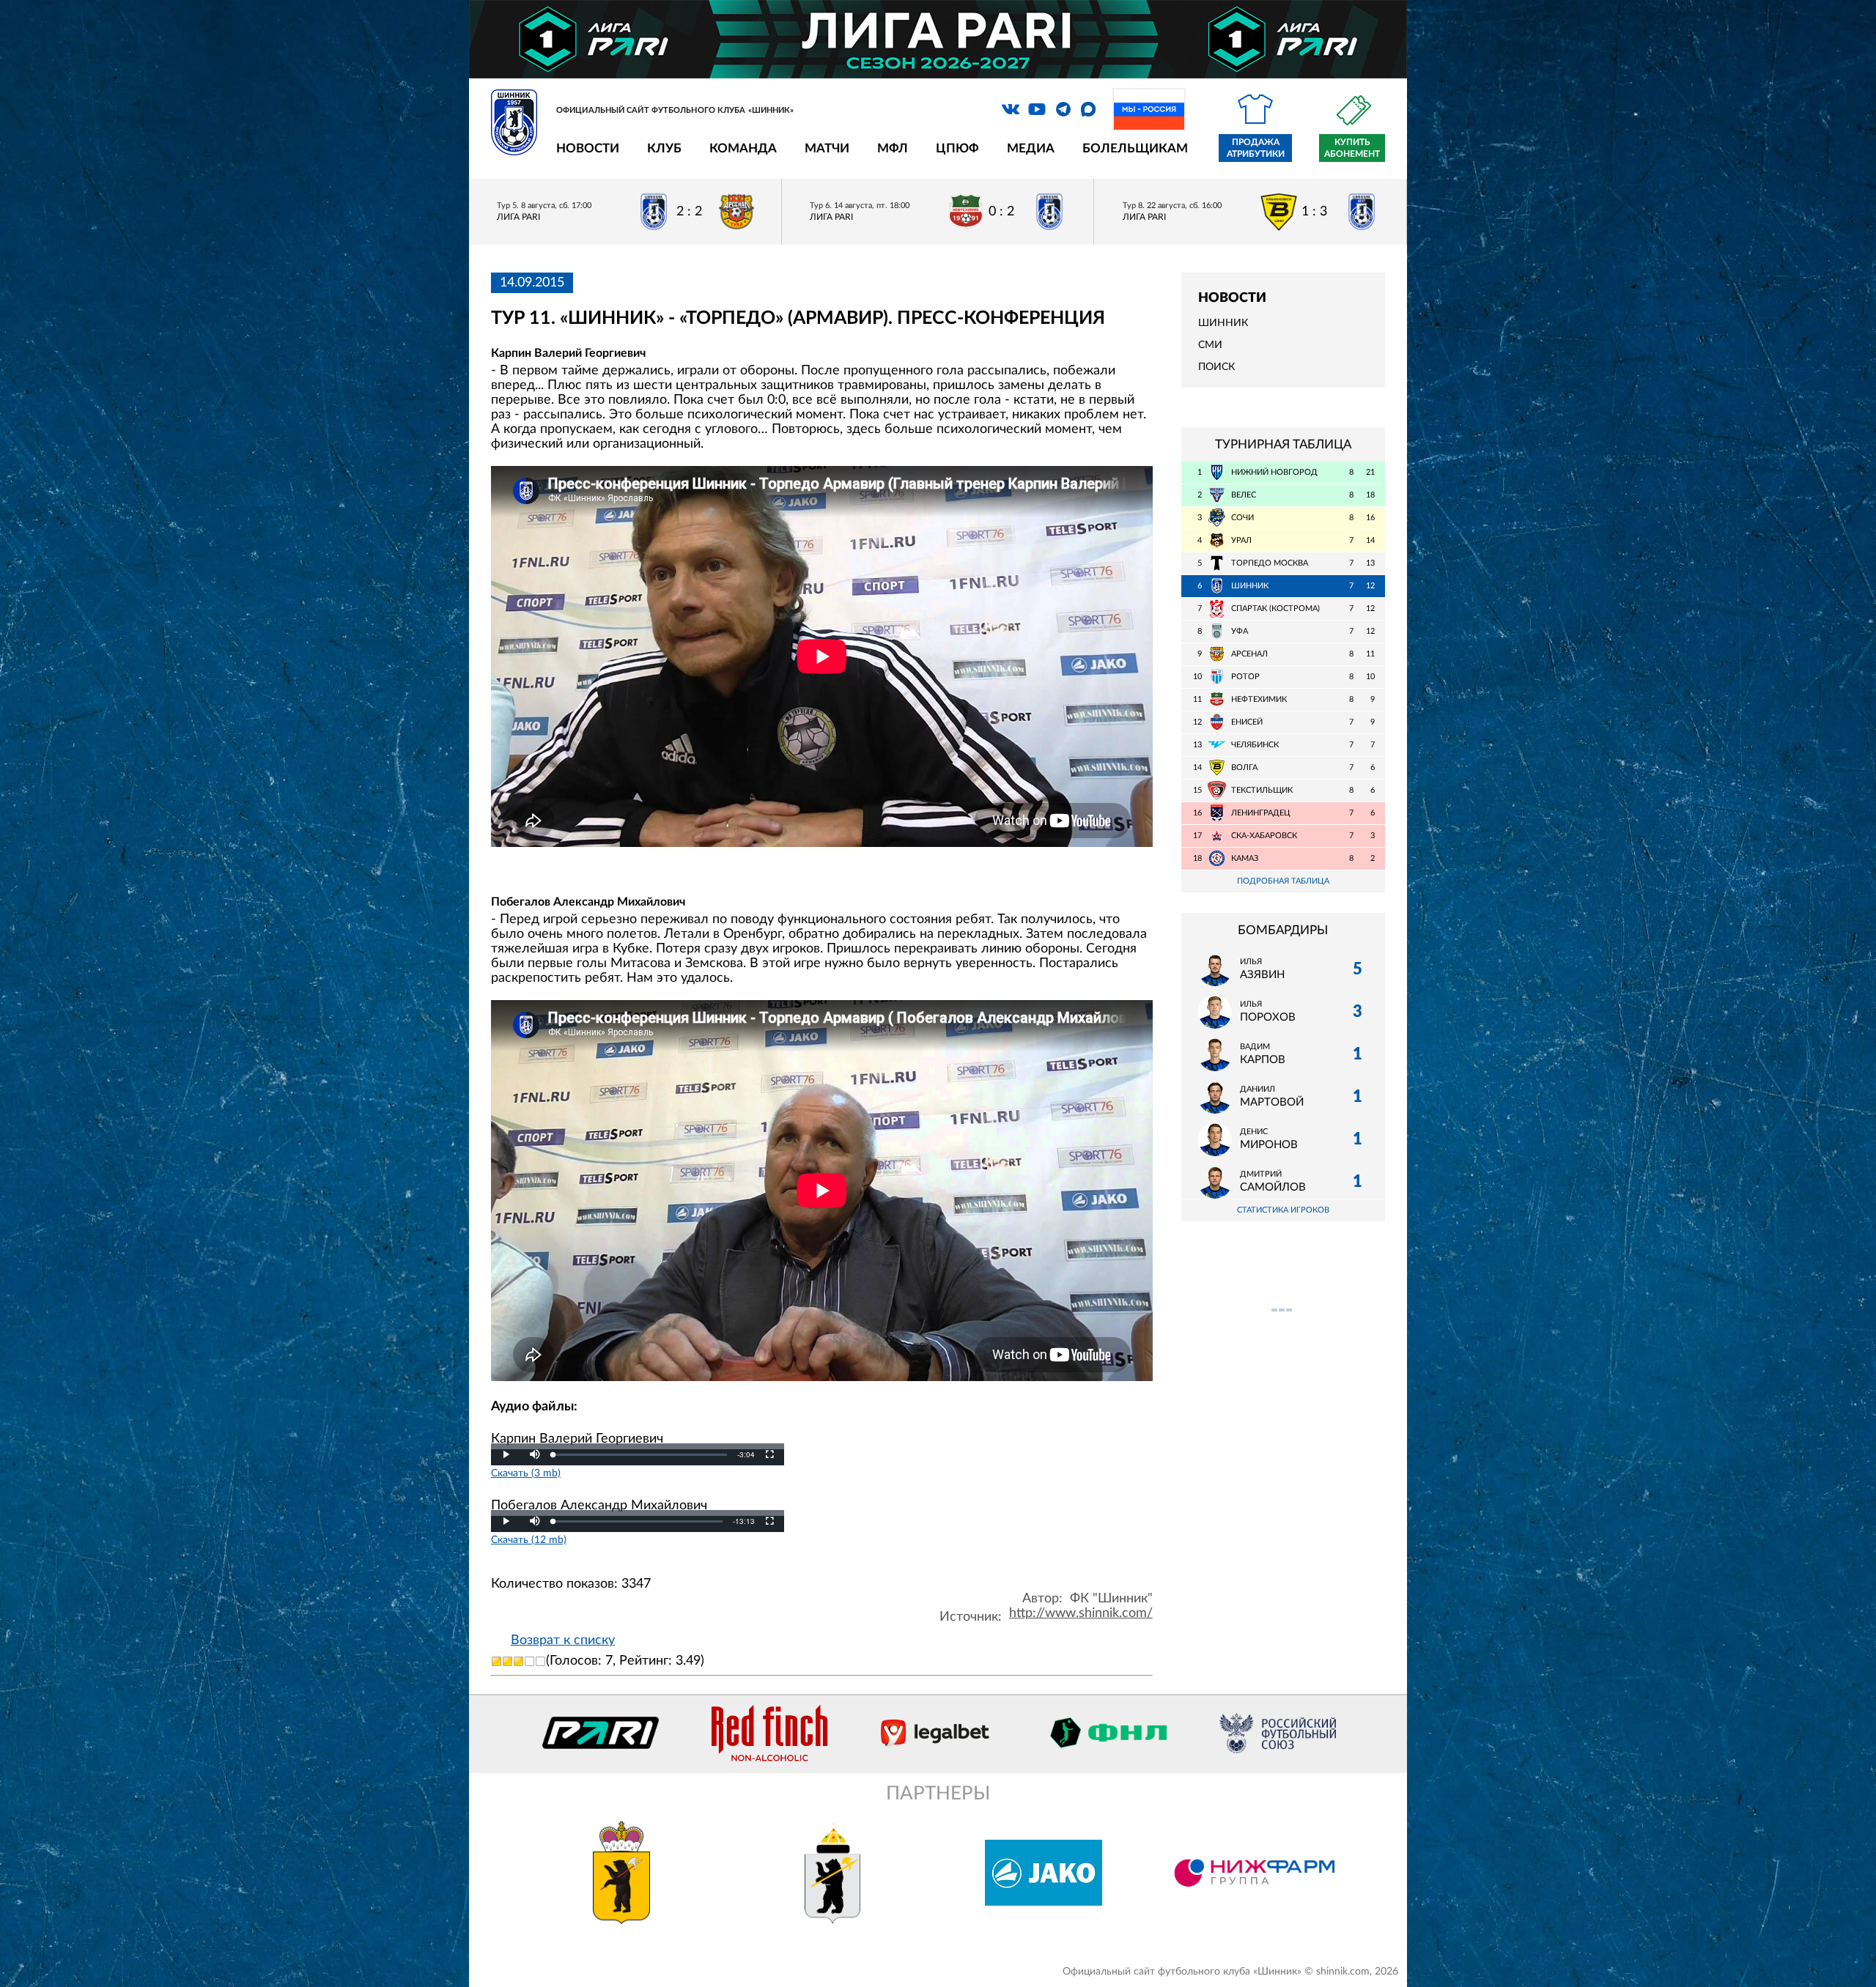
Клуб (664, 148)
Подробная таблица (1283, 881)
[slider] (640, 1455)
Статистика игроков (1283, 1210)
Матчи (827, 148)
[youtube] (1037, 109)
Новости (588, 148)
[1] (496, 1661)
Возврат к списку (563, 1640)
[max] (1088, 109)
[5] (540, 1661)
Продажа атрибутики (1256, 148)
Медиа (1031, 148)
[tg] (1063, 109)
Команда (743, 148)
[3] (518, 1661)
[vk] (1011, 109)
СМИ (1210, 345)
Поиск (1216, 367)
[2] (507, 1661)
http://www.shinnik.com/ (1081, 1613)
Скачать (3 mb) (526, 1473)
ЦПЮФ (957, 148)
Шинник (1223, 323)
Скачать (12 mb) (529, 1540)
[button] (535, 1454)
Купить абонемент (1352, 148)
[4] (529, 1661)
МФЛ (893, 148)
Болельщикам (1135, 148)
